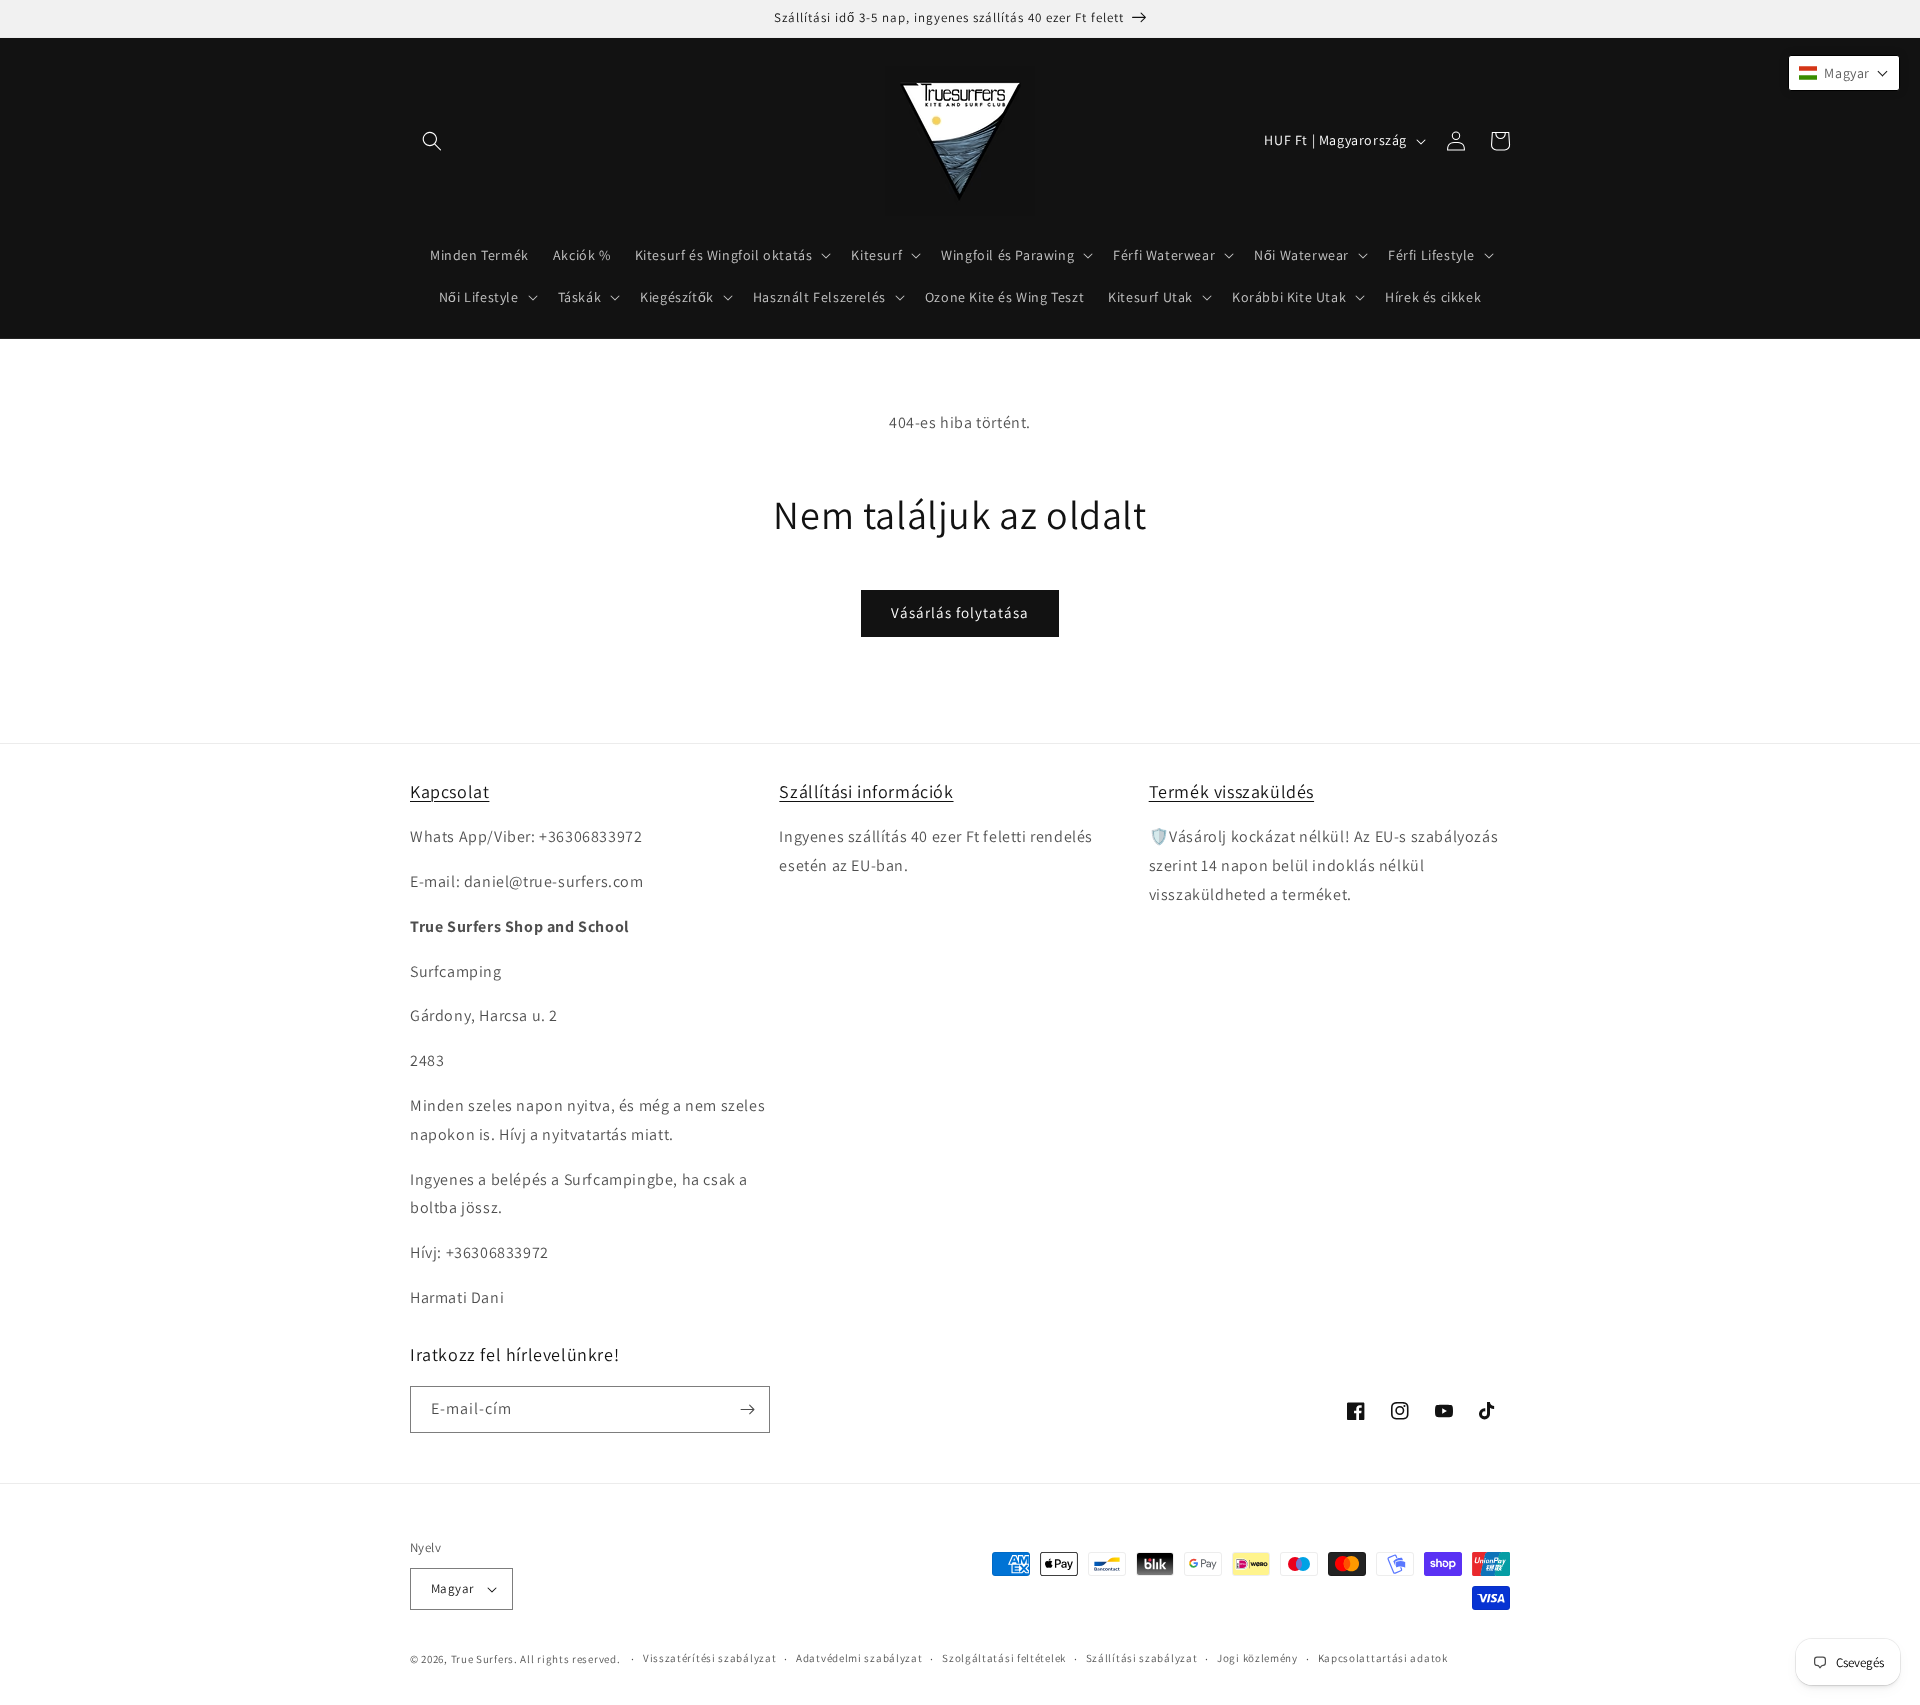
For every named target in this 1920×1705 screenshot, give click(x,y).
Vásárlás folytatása (960, 612)
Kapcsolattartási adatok (1383, 1658)
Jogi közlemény (1257, 1658)
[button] (432, 141)
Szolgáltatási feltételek (1004, 1658)
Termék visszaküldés (1231, 791)
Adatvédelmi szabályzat (859, 1658)
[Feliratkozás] (747, 1409)
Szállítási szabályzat (1142, 1658)
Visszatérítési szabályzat (710, 1658)
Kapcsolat (449, 791)
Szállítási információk (866, 791)
